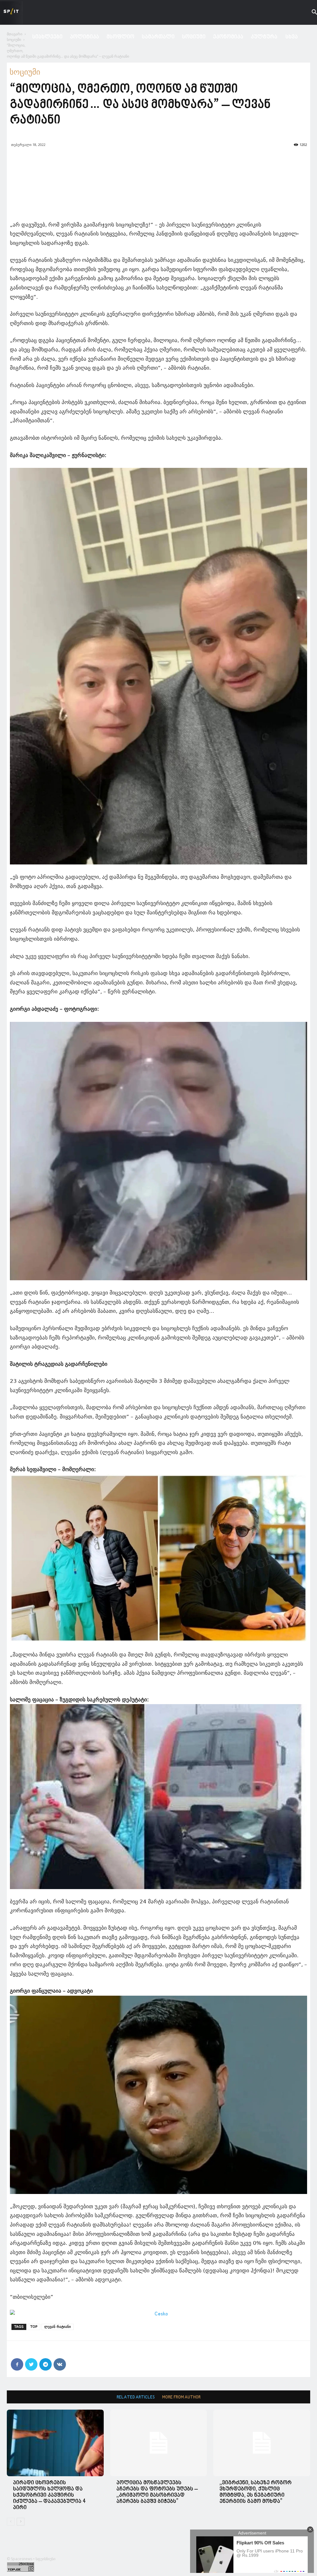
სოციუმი (194, 37)
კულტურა (264, 37)
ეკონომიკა (228, 37)
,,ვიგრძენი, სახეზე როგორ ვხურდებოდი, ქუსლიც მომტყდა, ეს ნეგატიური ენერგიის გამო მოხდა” (256, 2492)
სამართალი (158, 37)
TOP (34, 2327)
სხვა (292, 37)
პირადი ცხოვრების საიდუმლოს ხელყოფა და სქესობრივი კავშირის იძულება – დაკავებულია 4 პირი (49, 2495)
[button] (310, 13)
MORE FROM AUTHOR (181, 2397)
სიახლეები (47, 37)
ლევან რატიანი (58, 2327)
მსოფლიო (120, 37)
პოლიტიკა (85, 37)
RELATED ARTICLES (136, 2397)
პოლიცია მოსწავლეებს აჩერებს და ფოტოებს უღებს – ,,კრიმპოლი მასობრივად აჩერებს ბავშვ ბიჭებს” (157, 2492)
